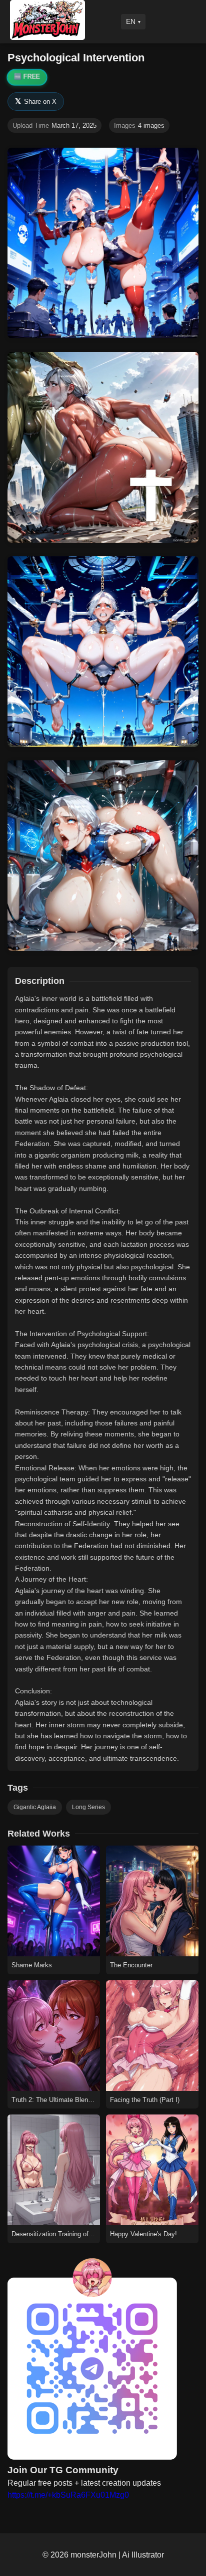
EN (131, 21)
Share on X (36, 101)
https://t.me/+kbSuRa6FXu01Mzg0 (68, 2495)
